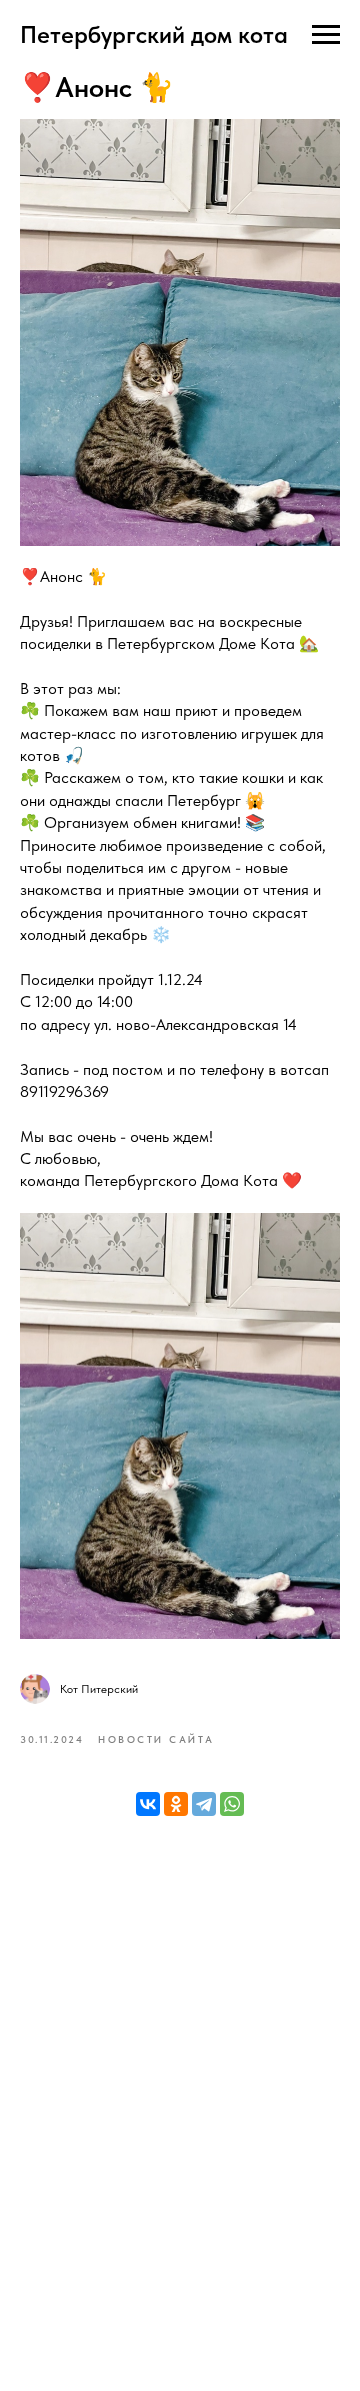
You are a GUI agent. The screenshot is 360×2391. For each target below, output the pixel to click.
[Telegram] (204, 1804)
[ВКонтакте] (148, 1804)
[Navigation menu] (326, 35)
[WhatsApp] (232, 1804)
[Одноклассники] (176, 1804)
